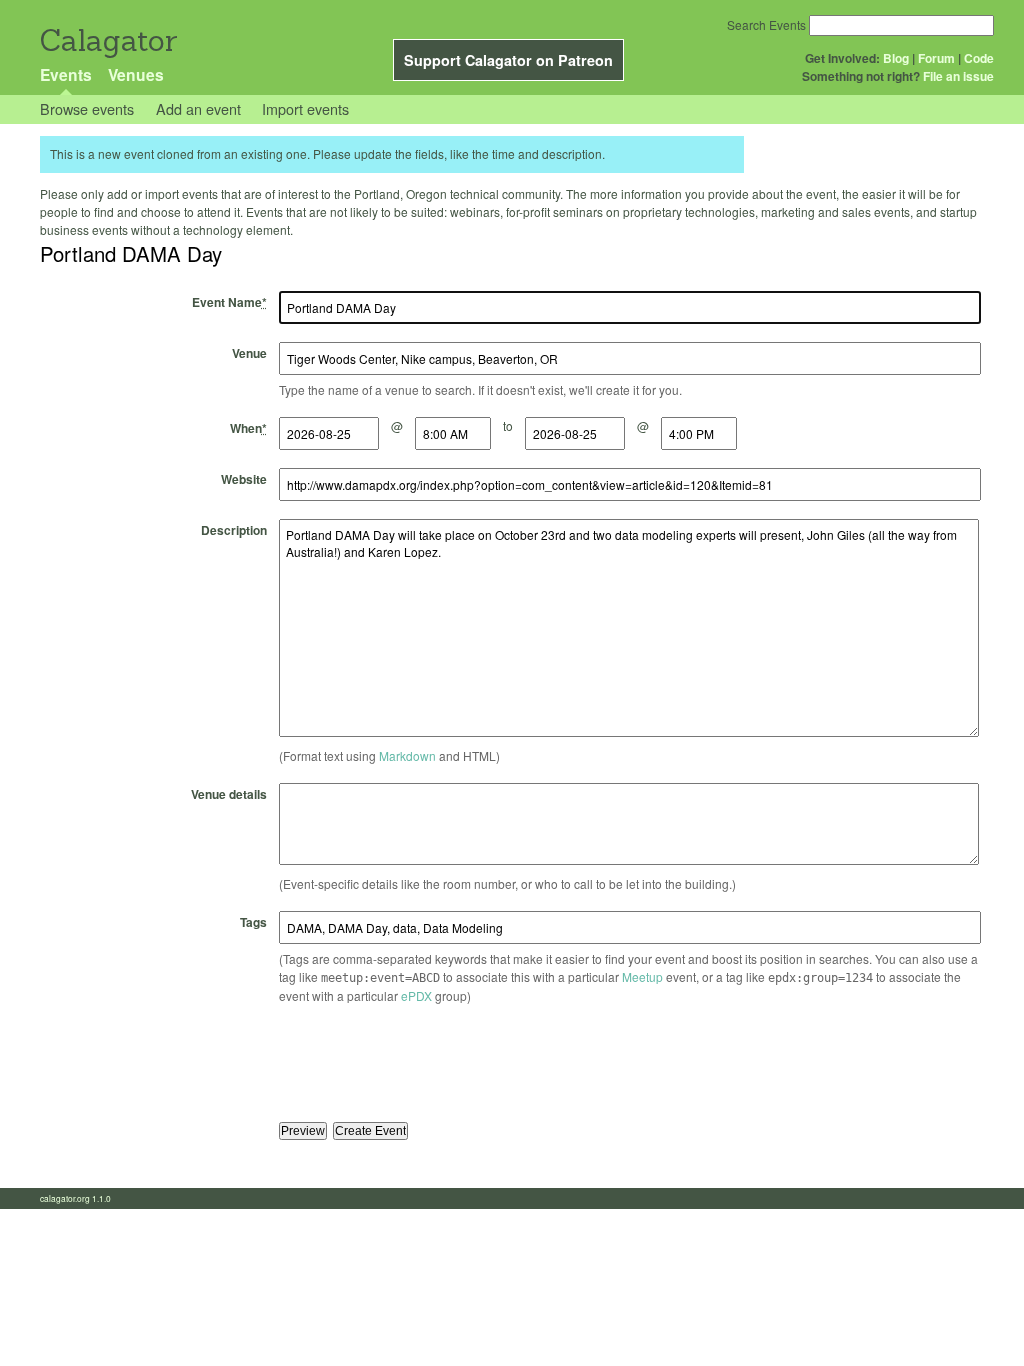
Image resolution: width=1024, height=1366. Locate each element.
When (248, 428)
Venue (249, 353)
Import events (305, 108)
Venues (136, 74)
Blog (896, 58)
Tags (253, 922)
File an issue (958, 76)
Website (244, 479)
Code (979, 58)
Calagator (107, 40)
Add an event (198, 108)
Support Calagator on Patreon (508, 60)
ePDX (416, 995)
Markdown (407, 755)
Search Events (766, 24)
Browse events (87, 108)
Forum (936, 58)
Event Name (229, 302)
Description (234, 530)
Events (66, 74)
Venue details (229, 794)
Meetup (642, 976)
